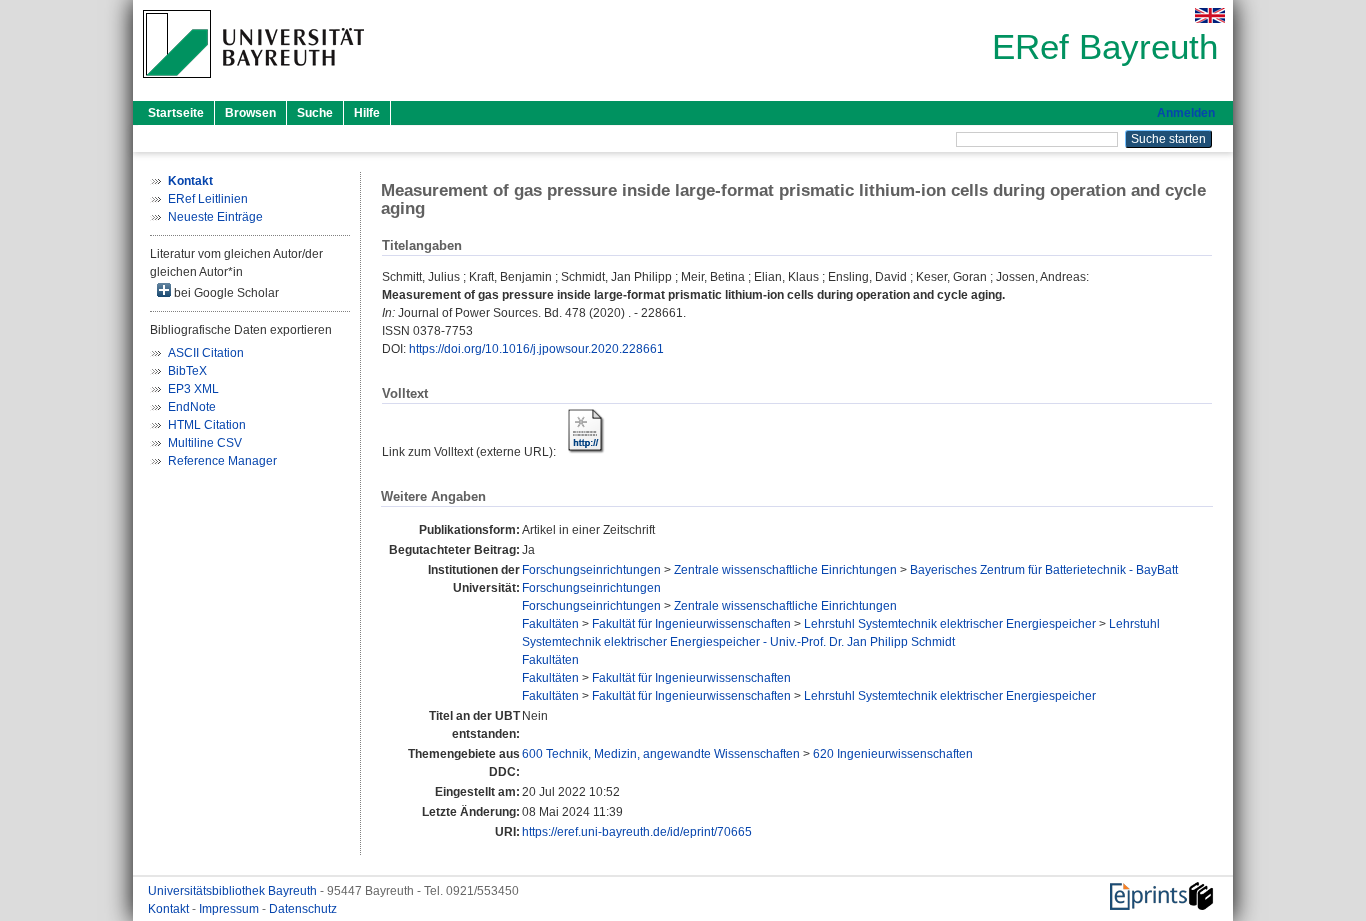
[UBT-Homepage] (253, 84)
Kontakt (170, 909)
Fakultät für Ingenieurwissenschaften (691, 624)
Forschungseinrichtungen (591, 570)
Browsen (250, 113)
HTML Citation (207, 425)
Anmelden (1186, 113)
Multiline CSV (205, 443)
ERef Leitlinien (208, 199)
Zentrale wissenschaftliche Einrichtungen (785, 570)
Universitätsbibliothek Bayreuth (234, 891)
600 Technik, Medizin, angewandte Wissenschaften (661, 754)
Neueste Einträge (215, 217)
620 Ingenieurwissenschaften (893, 754)
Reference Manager (222, 461)
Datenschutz (303, 909)
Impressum (230, 909)
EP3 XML (193, 389)
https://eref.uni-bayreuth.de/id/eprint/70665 (637, 832)
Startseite (176, 113)
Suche (315, 113)
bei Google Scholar (225, 293)
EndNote (192, 407)
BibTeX (187, 371)
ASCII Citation (206, 353)
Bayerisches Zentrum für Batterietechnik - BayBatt (1044, 570)
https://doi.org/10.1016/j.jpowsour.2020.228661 (536, 349)
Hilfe (367, 113)
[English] (1210, 15)
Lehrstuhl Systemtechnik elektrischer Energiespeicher (950, 624)
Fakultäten (550, 624)
